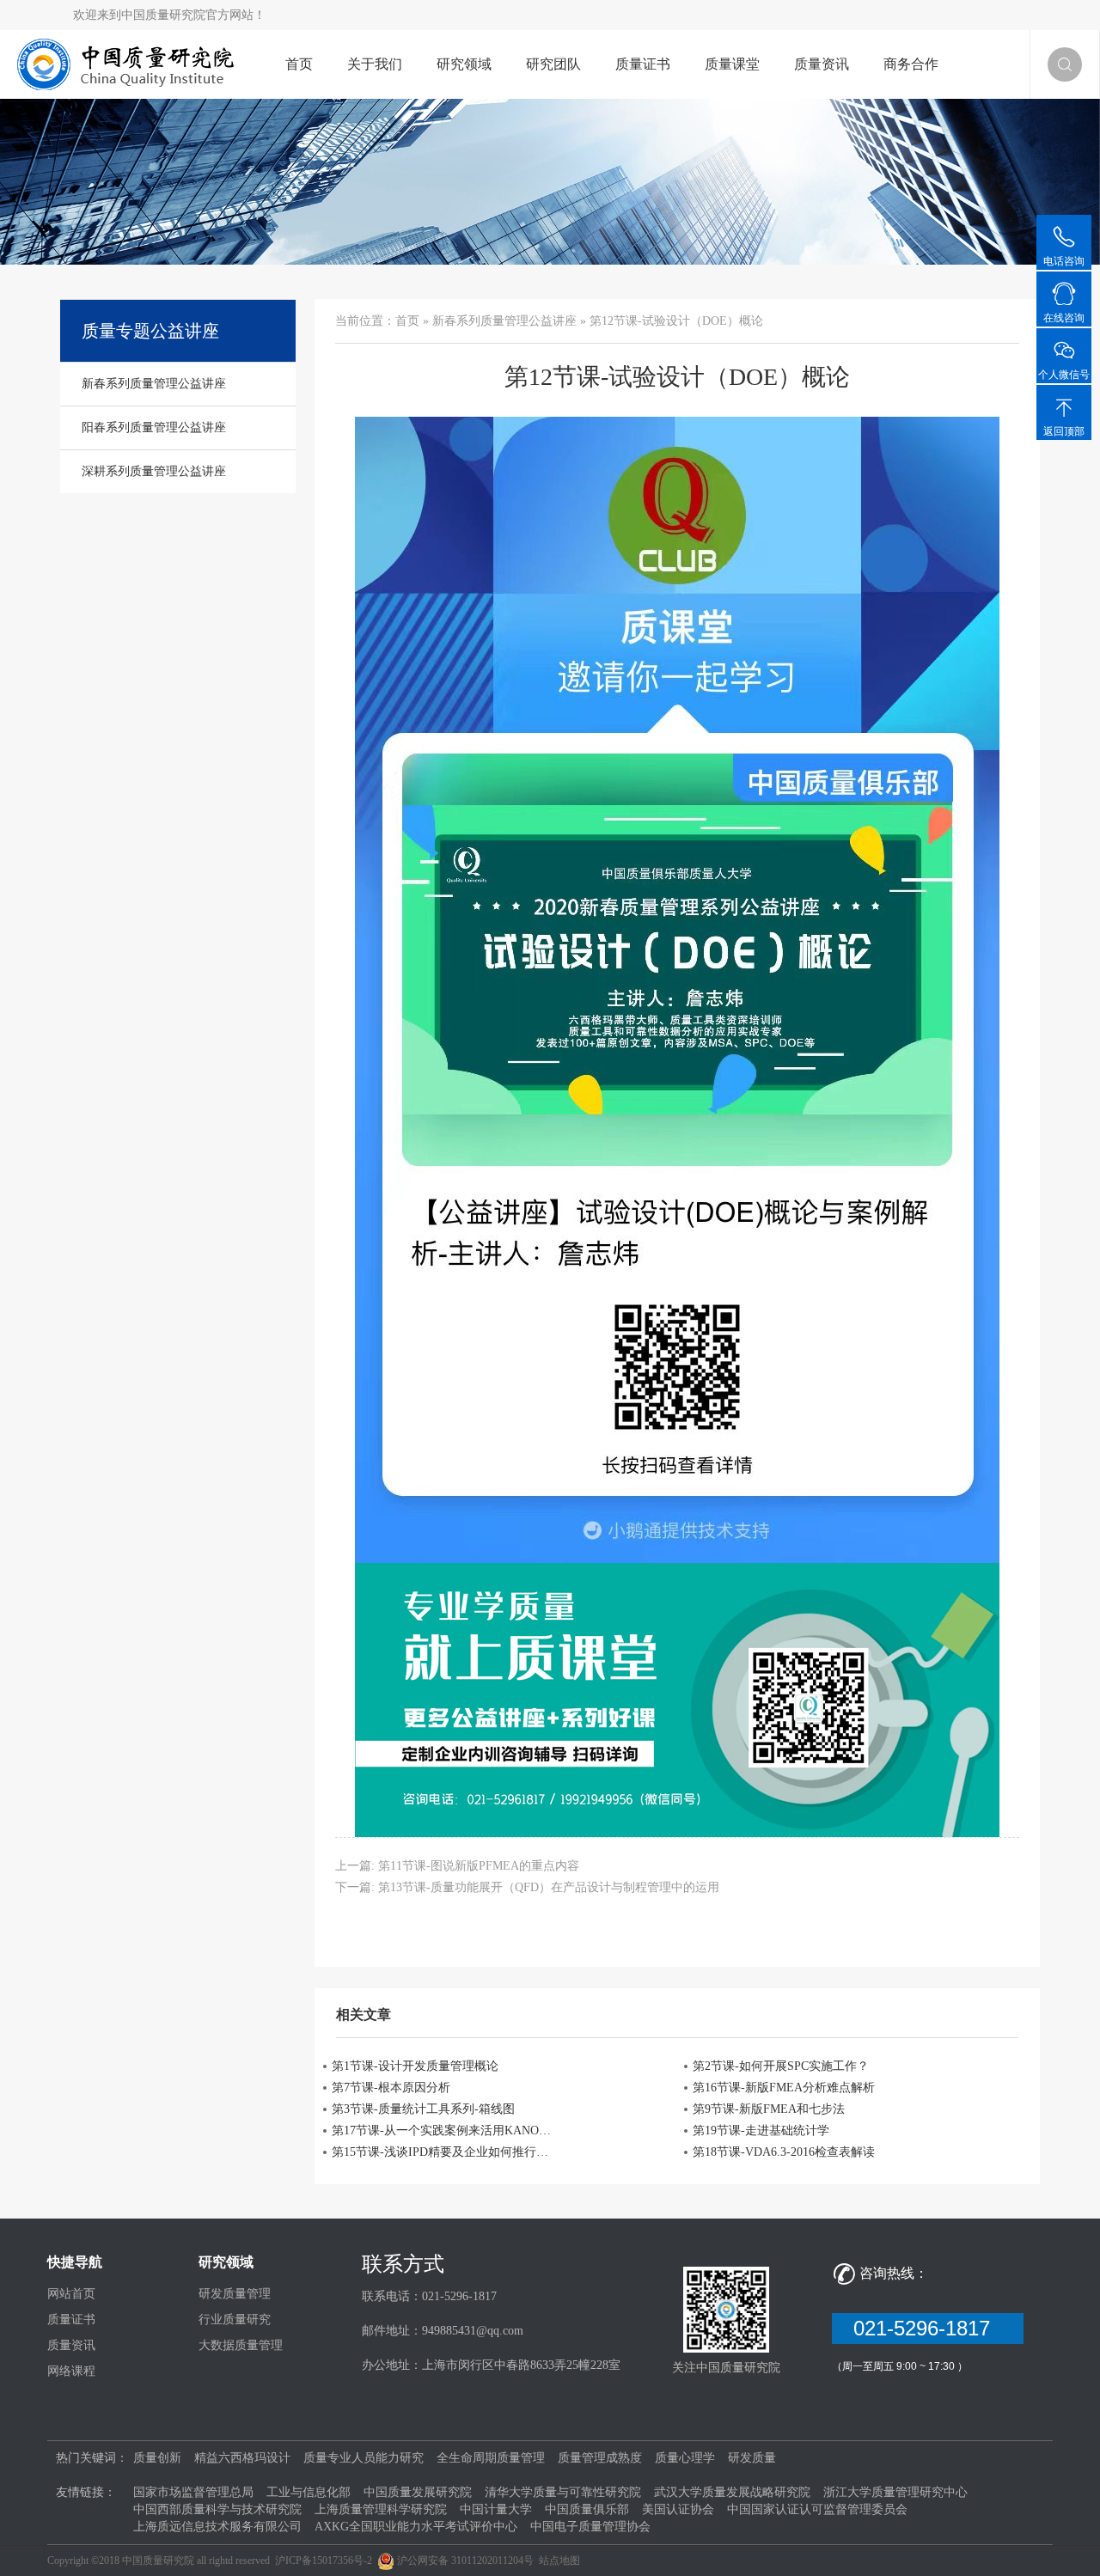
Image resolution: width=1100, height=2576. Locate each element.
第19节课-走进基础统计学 (761, 2130)
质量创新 (157, 2458)
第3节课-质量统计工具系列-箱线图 (423, 2109)
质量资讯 (822, 64)
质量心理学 (685, 2458)
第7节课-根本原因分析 (391, 2088)
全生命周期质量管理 (491, 2458)
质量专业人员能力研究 (364, 2458)
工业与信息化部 (309, 2492)
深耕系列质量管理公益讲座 (154, 471)
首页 (299, 64)
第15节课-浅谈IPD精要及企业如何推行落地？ (442, 2152)
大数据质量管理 (241, 2345)
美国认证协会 (678, 2509)
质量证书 (643, 64)
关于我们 (375, 64)
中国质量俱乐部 (587, 2509)
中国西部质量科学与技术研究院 (217, 2509)
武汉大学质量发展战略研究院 (732, 2492)
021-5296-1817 (928, 2328)
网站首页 (71, 2294)
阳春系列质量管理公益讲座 (154, 427)
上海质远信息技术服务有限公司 (217, 2527)
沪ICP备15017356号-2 (324, 2561)
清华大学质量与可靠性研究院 (563, 2492)
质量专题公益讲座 (150, 331)
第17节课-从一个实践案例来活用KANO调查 (442, 2130)
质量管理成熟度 (600, 2458)
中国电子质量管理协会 (590, 2527)
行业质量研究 (235, 2320)
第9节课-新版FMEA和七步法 (769, 2109)
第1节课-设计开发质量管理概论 (415, 2066)
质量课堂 (732, 64)
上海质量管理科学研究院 (381, 2509)
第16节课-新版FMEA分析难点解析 (784, 2088)
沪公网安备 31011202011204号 (465, 2561)
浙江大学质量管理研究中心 (895, 2492)
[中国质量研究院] (130, 63)
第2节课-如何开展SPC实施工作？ (781, 2066)
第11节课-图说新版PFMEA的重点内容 (479, 1866)
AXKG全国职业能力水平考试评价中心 (416, 2527)
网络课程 (71, 2371)
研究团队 (553, 64)
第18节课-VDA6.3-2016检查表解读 (784, 2152)
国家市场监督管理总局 (193, 2492)
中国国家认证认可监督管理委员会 (817, 2509)
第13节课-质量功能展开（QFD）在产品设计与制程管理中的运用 (549, 1887)
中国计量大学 (496, 2509)
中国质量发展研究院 (418, 2492)
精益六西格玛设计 (242, 2458)
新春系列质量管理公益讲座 (504, 321)
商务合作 (911, 64)
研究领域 (464, 64)
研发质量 (752, 2458)
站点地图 (559, 2561)
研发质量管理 (235, 2294)
